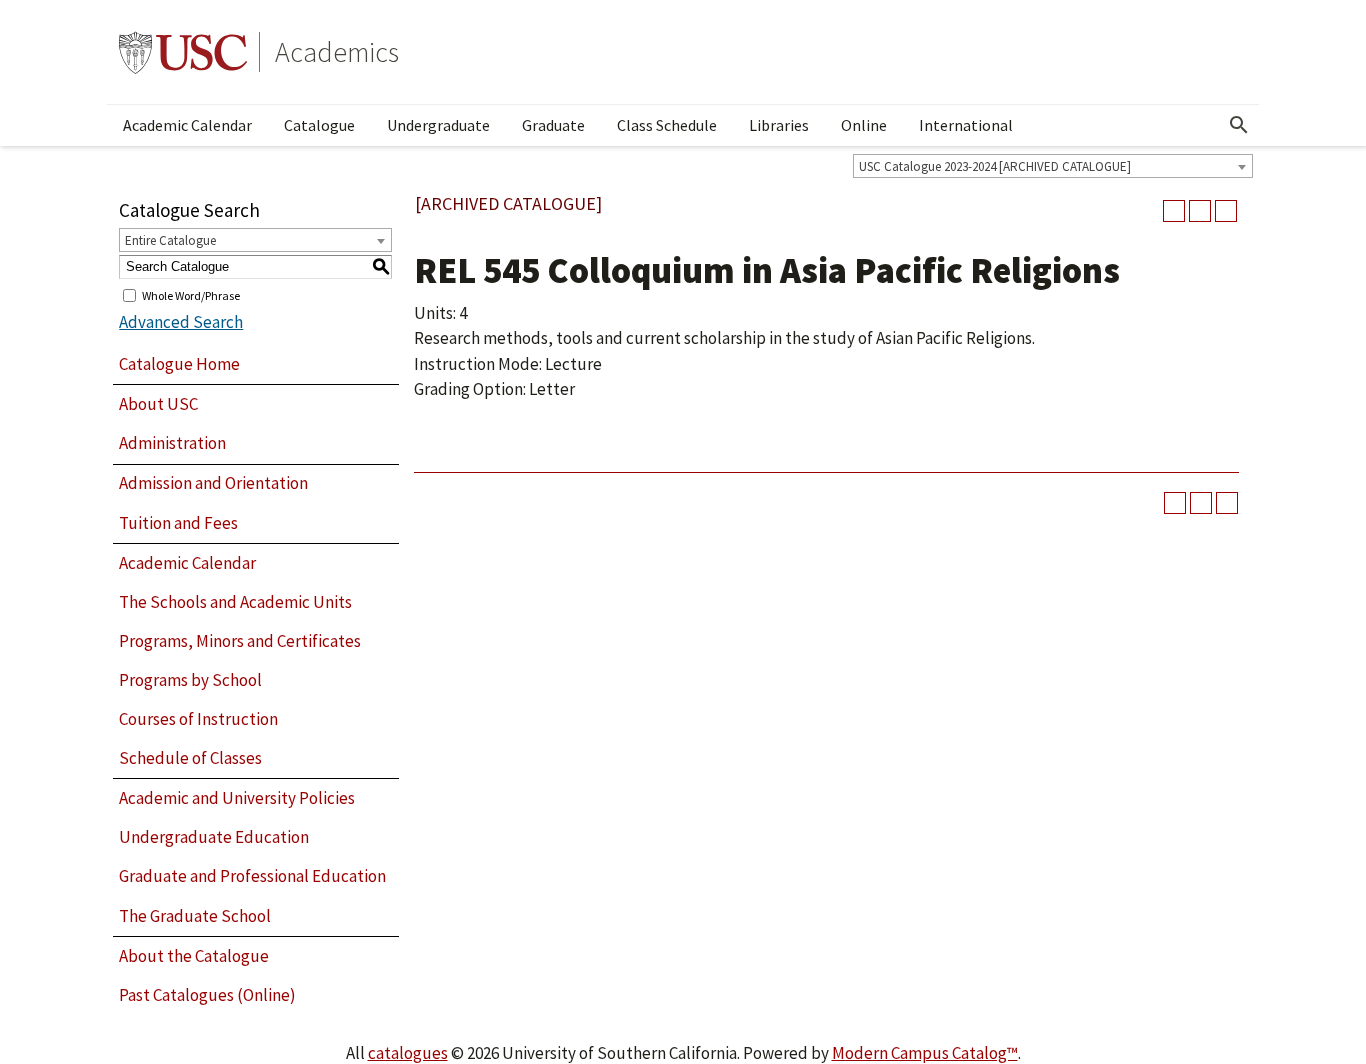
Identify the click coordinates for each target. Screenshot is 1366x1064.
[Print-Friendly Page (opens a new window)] (1200, 211)
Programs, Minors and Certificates (240, 641)
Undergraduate (438, 125)
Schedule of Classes (190, 758)
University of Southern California (183, 52)
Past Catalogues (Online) (207, 995)
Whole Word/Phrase (191, 294)
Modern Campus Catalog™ (925, 1053)
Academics (337, 52)
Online (864, 125)
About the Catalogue (194, 956)
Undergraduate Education (214, 837)
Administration (172, 443)
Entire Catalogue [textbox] (170, 240)
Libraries (779, 125)
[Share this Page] (1174, 211)
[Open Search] (1239, 125)
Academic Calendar (187, 125)
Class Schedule (667, 125)
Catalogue (319, 125)
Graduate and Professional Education (252, 876)
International (966, 125)
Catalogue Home (179, 364)
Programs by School (190, 680)
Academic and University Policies (237, 798)
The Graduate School (195, 916)
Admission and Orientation (213, 483)
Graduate (553, 125)
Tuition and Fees (178, 523)
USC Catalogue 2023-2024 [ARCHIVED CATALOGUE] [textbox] (995, 166)
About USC (158, 404)
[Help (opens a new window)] (1226, 211)
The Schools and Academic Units (235, 602)
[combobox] (1053, 166)
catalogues (408, 1053)
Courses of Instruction (198, 719)
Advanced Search (181, 322)
